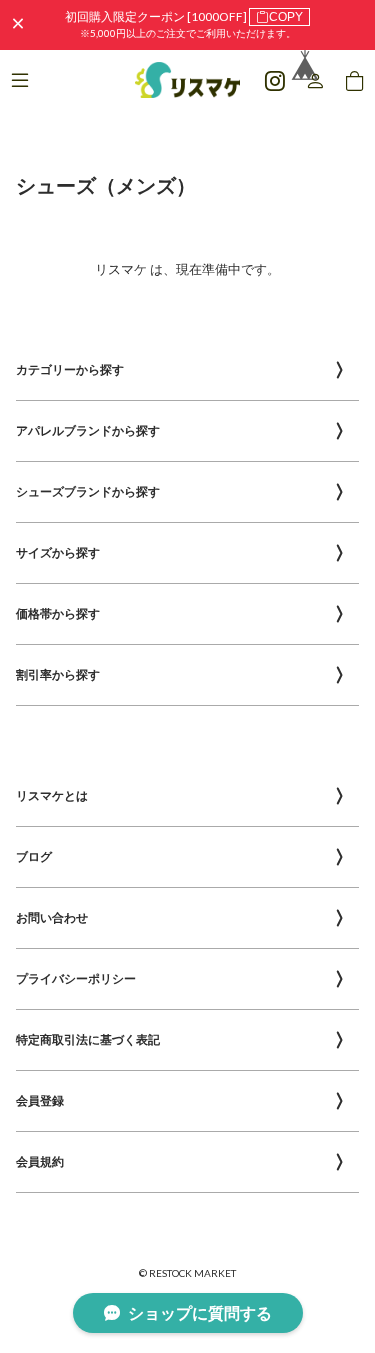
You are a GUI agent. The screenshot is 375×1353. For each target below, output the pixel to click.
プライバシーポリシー (76, 978)
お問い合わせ (52, 917)
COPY (286, 17)
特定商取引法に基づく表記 (88, 1039)
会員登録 (40, 1100)
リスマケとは (52, 795)
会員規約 (40, 1161)
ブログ (34, 856)
